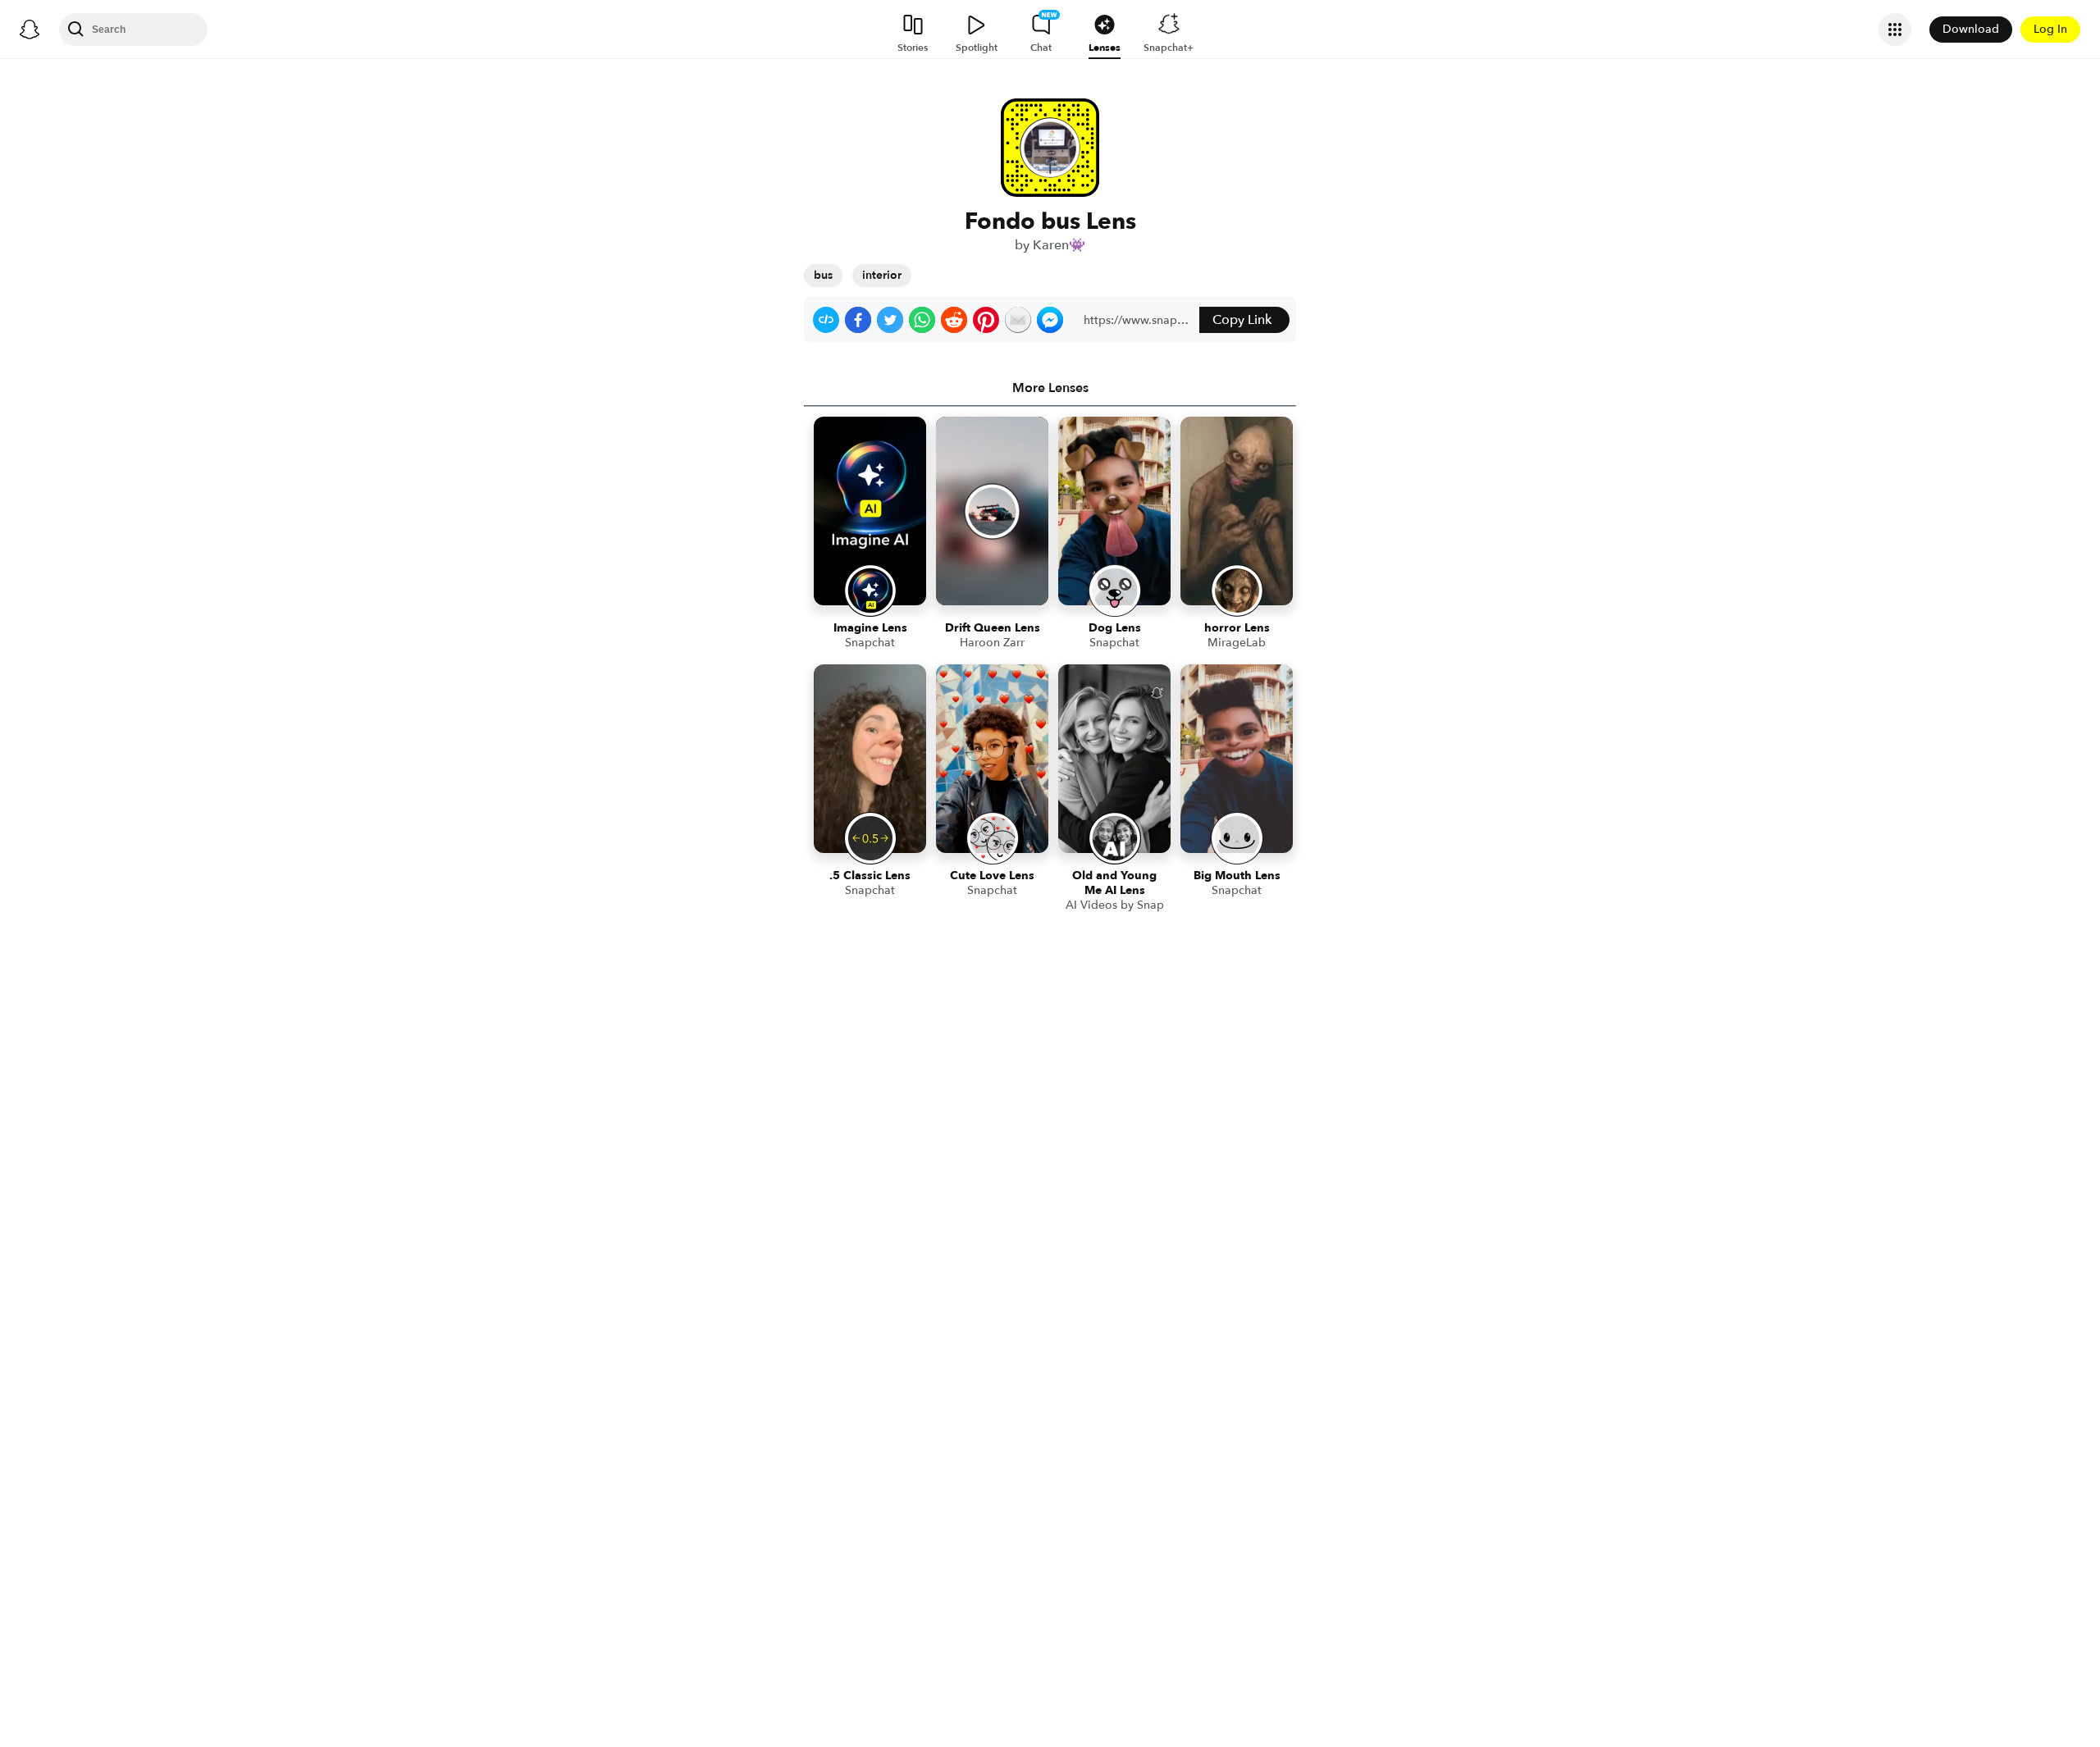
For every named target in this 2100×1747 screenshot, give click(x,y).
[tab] (1050, 388)
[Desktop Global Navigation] (30, 30)
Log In (2050, 29)
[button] (826, 320)
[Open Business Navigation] (1895, 30)
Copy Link (1242, 320)
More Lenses (1050, 388)
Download (1971, 29)
